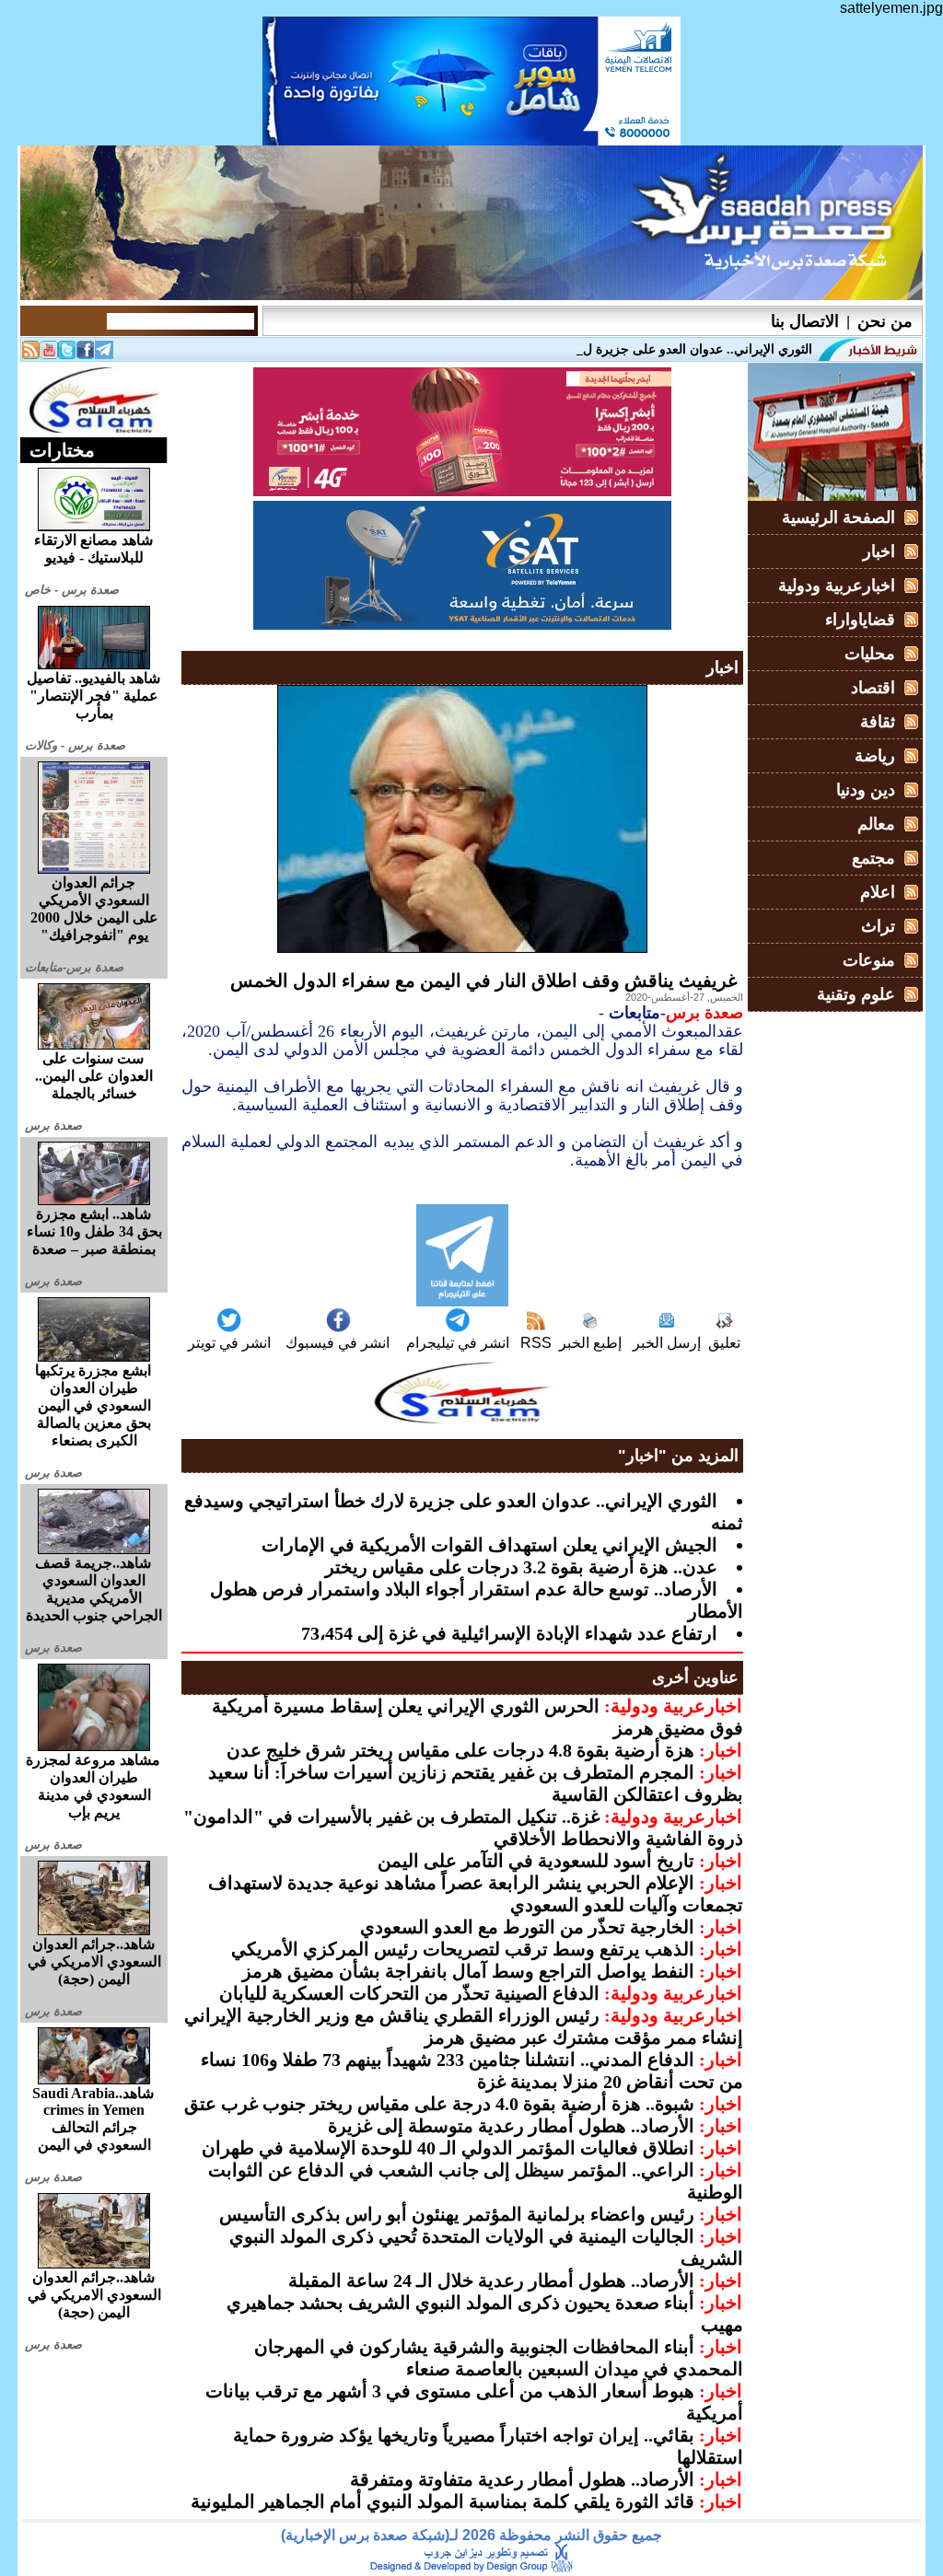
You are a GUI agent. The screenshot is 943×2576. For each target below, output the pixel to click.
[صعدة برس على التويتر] (67, 354)
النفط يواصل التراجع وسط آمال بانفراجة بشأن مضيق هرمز (468, 1971)
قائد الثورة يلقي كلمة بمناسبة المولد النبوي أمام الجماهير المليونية (442, 2501)
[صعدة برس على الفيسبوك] (86, 354)
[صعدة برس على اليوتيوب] (49, 354)
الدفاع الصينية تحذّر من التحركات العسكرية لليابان (409, 1993)
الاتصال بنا (805, 321)
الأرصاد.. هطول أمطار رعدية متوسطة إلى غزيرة (511, 2126)
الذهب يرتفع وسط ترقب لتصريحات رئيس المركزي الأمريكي (463, 1949)
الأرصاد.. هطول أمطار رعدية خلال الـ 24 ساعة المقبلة (491, 2280)
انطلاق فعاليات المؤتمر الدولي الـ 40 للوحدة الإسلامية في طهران (448, 2148)
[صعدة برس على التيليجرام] (104, 354)
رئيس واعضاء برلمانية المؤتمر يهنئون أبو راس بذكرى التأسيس (457, 2214)
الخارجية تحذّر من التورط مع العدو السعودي (527, 1927)
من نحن (885, 321)
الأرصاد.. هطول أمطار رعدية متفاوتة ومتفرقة (522, 2479)
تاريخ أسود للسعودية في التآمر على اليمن (536, 1861)
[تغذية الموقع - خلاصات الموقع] (30, 354)
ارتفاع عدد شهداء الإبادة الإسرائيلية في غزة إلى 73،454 (509, 1633)
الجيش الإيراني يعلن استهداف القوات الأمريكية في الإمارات (489, 1545)
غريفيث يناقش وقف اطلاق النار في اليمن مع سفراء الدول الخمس (483, 981)
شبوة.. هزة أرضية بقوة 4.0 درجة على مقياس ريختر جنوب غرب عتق (439, 2104)
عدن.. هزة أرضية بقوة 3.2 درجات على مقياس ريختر (521, 1567)
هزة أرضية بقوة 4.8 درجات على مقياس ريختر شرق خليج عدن (460, 1750)
